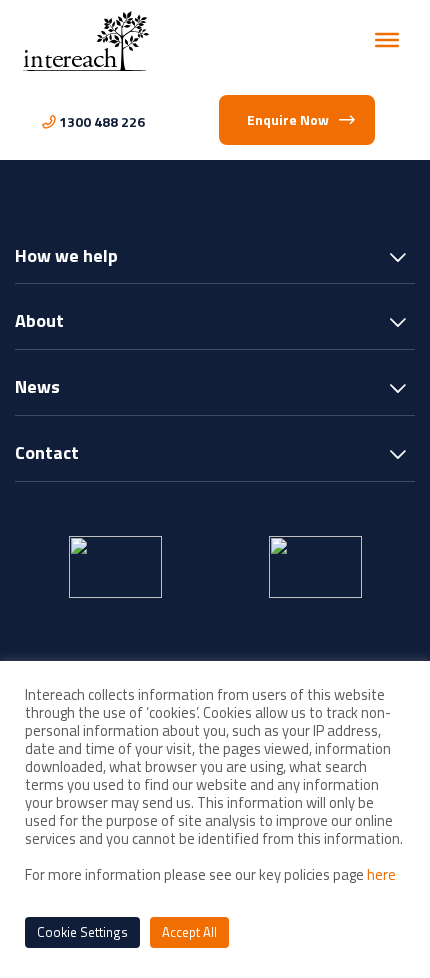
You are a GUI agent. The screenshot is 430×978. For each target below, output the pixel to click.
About (39, 322)
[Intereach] (86, 39)
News (37, 388)
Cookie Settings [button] (82, 932)
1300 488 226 (102, 121)
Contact (47, 454)
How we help (66, 257)
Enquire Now (288, 119)
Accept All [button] (189, 932)
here (381, 874)
